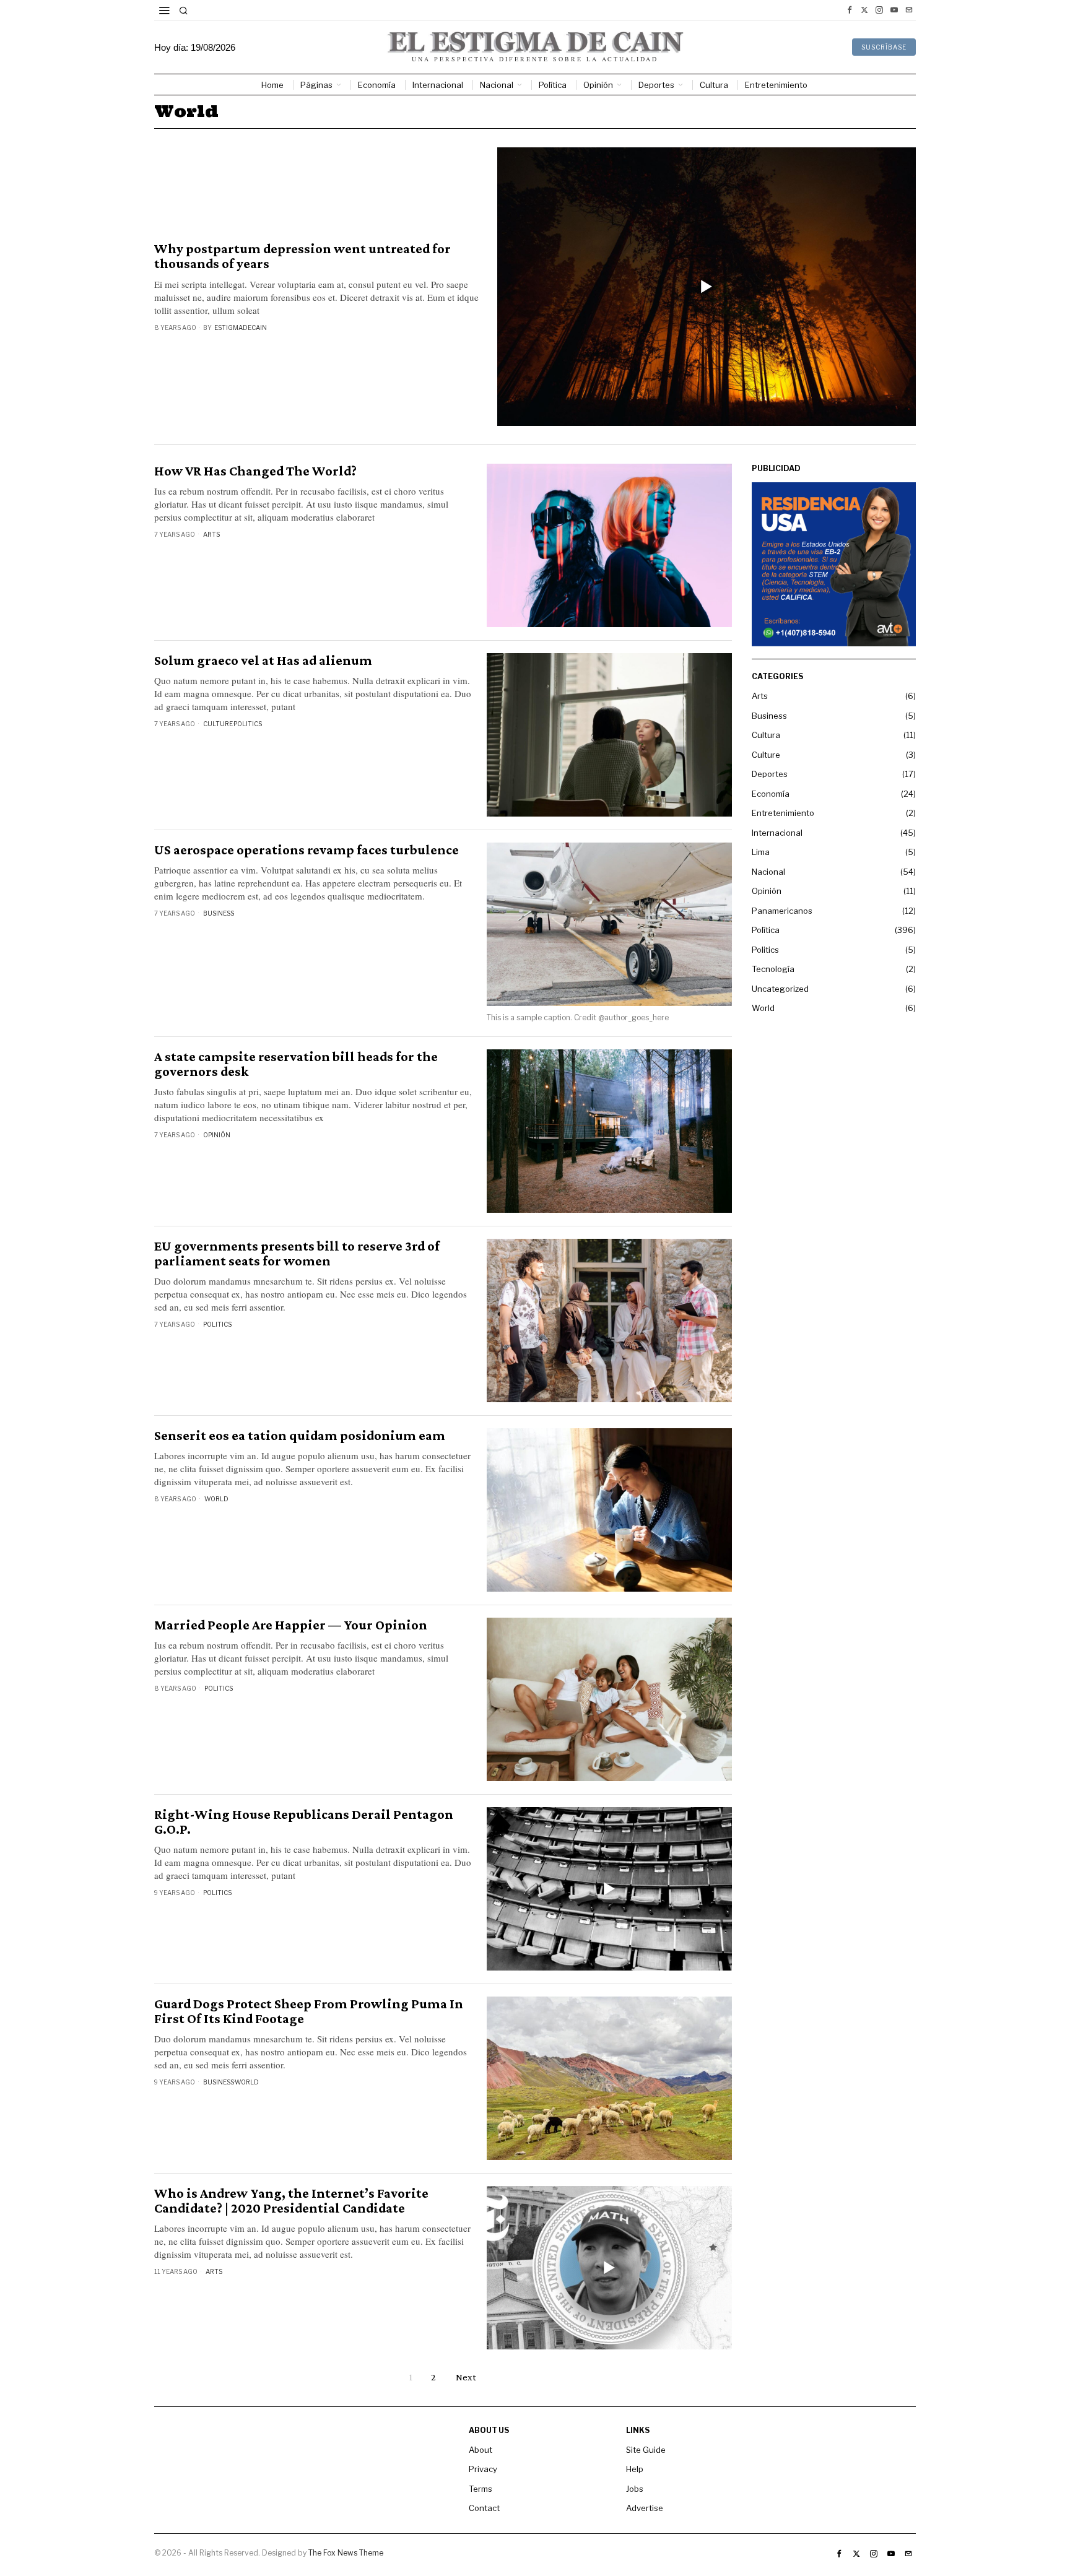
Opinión (217, 1135)
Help (635, 2469)
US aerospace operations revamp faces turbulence (307, 850)
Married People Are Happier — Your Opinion (291, 1625)
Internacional (777, 833)
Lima (761, 852)
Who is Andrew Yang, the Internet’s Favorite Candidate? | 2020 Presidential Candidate (291, 2201)
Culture (218, 724)
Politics (248, 724)
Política (766, 930)
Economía (771, 794)
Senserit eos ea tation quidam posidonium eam (300, 1436)
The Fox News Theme (346, 2553)
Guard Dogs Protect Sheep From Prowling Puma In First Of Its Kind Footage (309, 2011)
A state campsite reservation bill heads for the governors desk (296, 1064)
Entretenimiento (783, 813)
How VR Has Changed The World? (255, 471)
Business (219, 913)
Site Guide (646, 2450)
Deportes (770, 774)
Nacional (768, 872)
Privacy (483, 2469)
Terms (481, 2489)
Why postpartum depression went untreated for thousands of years (302, 256)
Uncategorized (780, 989)
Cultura (766, 735)
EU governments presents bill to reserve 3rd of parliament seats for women (297, 1254)
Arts (211, 534)
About (481, 2450)
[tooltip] (850, 10)
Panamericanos (782, 911)
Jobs (635, 2489)
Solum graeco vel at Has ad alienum (263, 661)
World (216, 1499)
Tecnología (773, 969)
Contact (484, 2508)
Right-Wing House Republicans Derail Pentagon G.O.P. (304, 1822)
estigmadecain (241, 327)
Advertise (645, 2508)
